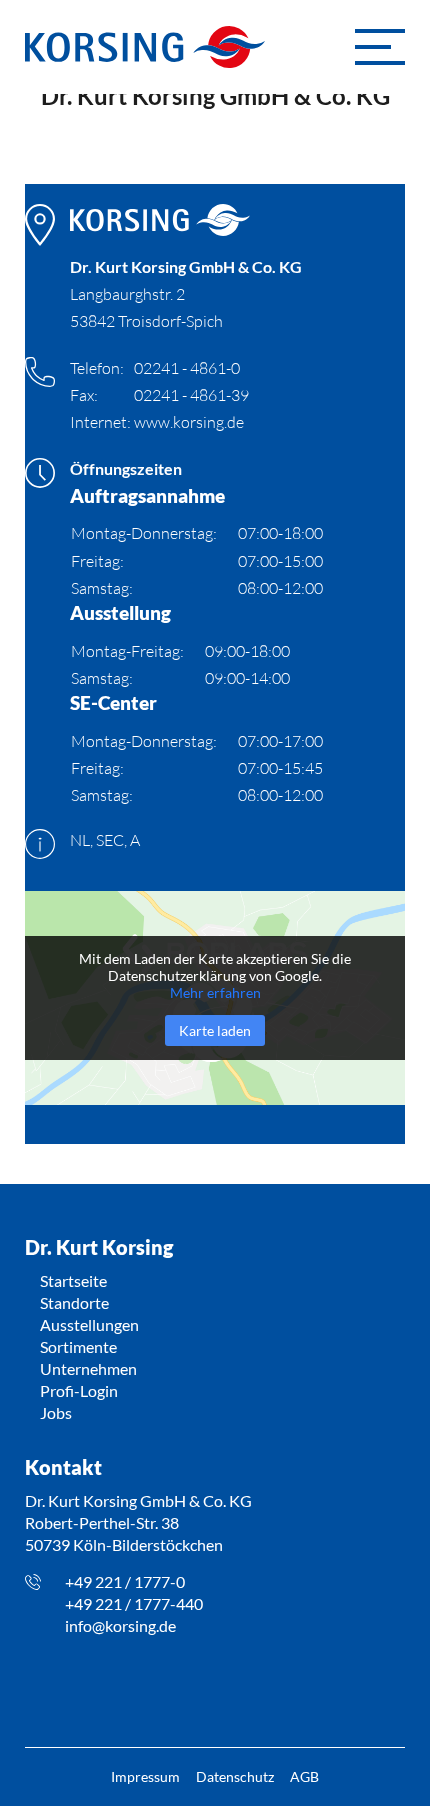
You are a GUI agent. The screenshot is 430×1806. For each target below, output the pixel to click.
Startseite (73, 1280)
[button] (380, 47)
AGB (304, 1776)
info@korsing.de (120, 1625)
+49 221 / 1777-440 (134, 1603)
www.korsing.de (189, 422)
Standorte (74, 1302)
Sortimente (78, 1346)
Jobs (56, 1412)
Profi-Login (79, 1390)
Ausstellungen (89, 1324)
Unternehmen (88, 1368)
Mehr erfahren (215, 992)
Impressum (145, 1776)
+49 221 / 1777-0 (125, 1581)
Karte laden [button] (215, 1030)
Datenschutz (235, 1776)
